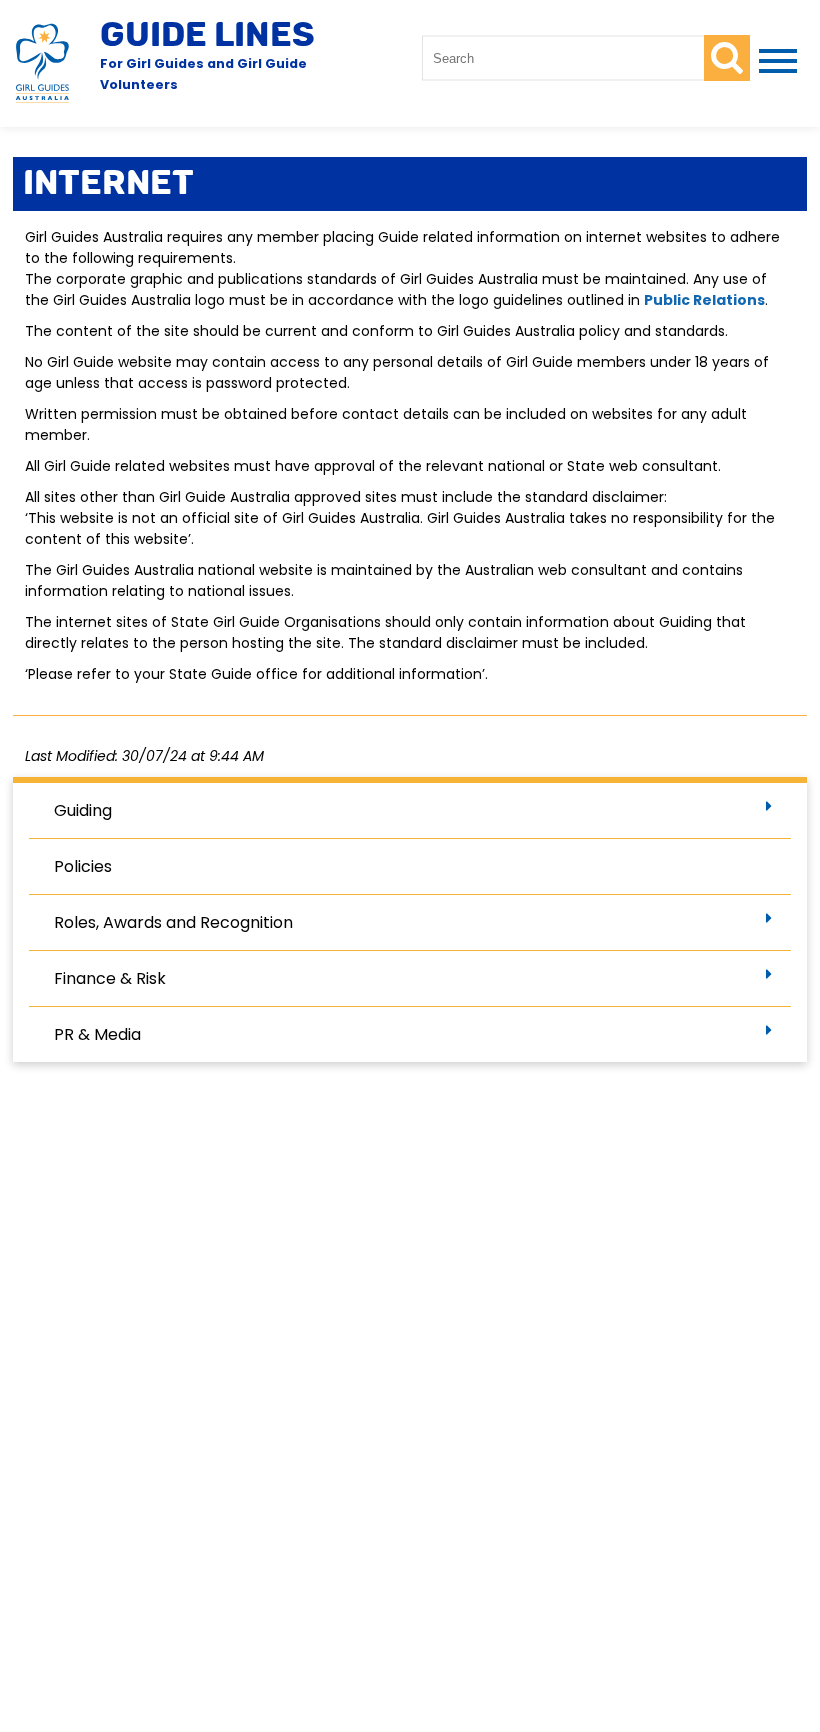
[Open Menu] (774, 63)
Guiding (83, 810)
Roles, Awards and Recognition (173, 922)
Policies (83, 866)
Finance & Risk (110, 978)
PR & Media (97, 1034)
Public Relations (704, 300)
